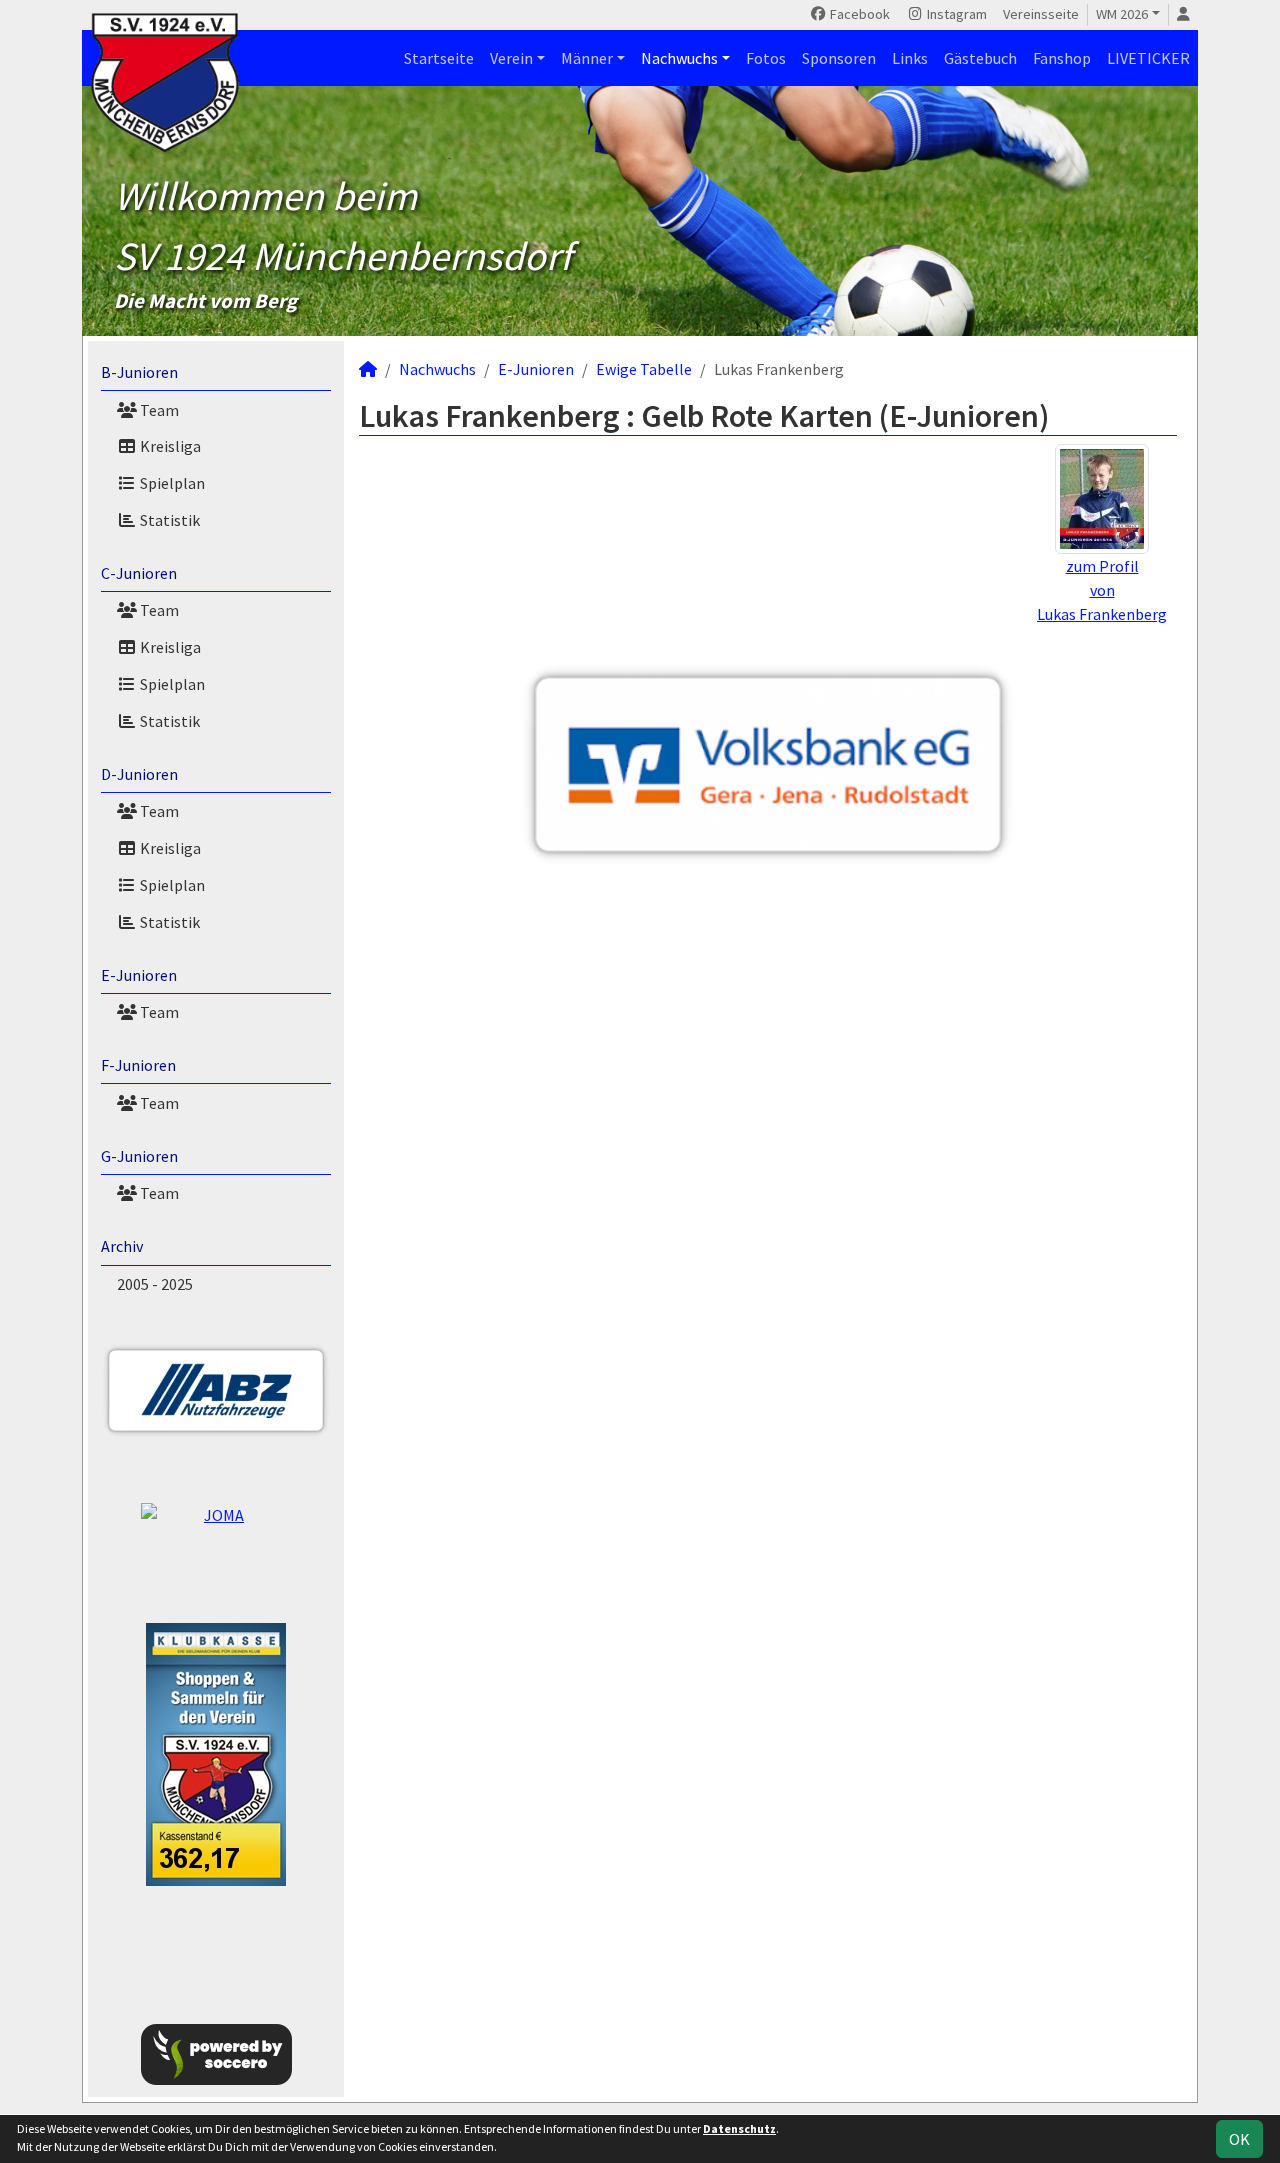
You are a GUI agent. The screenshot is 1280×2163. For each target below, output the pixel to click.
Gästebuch (980, 58)
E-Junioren (139, 975)
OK (1239, 2139)
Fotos (766, 58)
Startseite (439, 58)
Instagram (955, 14)
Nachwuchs (679, 58)
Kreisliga (169, 446)
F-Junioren (138, 1065)
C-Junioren (139, 573)
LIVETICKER (1148, 58)
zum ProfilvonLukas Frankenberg (1102, 590)
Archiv (122, 1246)
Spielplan (171, 483)
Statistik (168, 520)
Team (158, 410)
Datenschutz (739, 2128)
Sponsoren (839, 58)
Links (910, 58)
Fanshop (1062, 58)
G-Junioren (139, 1156)
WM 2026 (1122, 14)
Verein (511, 58)
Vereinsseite (1041, 14)
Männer (587, 58)
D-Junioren (139, 774)
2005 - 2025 (155, 1284)
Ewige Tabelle (644, 369)
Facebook (858, 14)
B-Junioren (139, 372)
